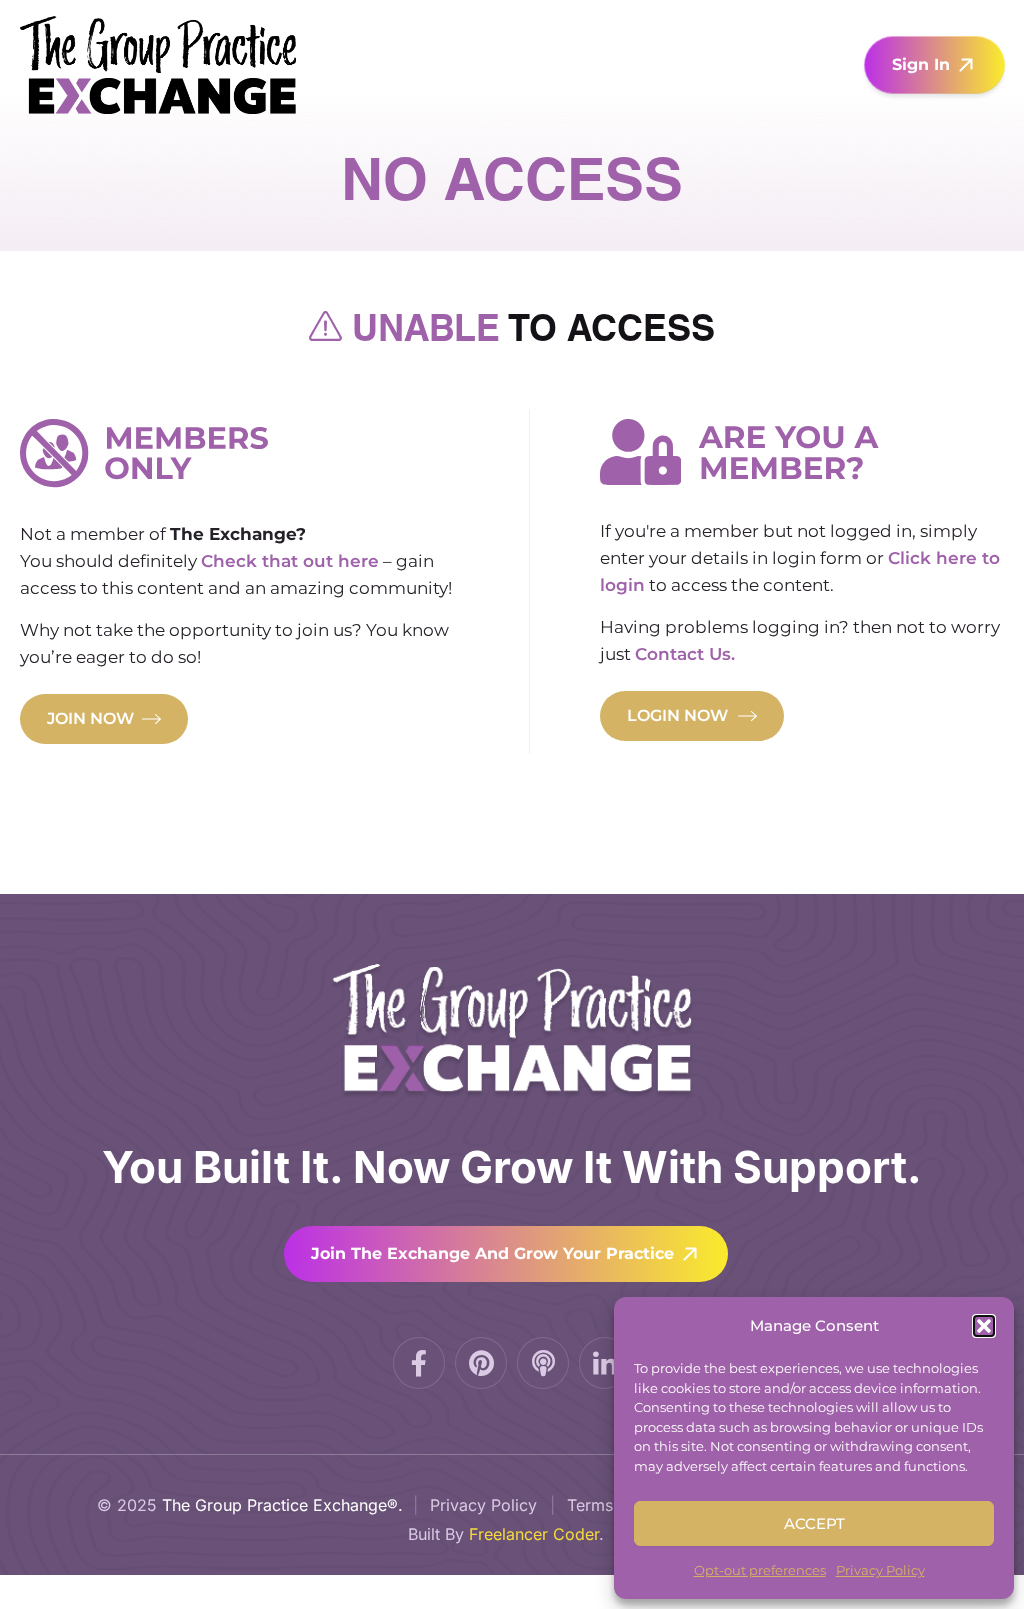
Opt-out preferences (760, 1570)
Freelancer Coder (534, 1534)
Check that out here (290, 561)
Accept (814, 1523)
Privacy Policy (880, 1570)
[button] (984, 1326)
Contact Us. (685, 654)
